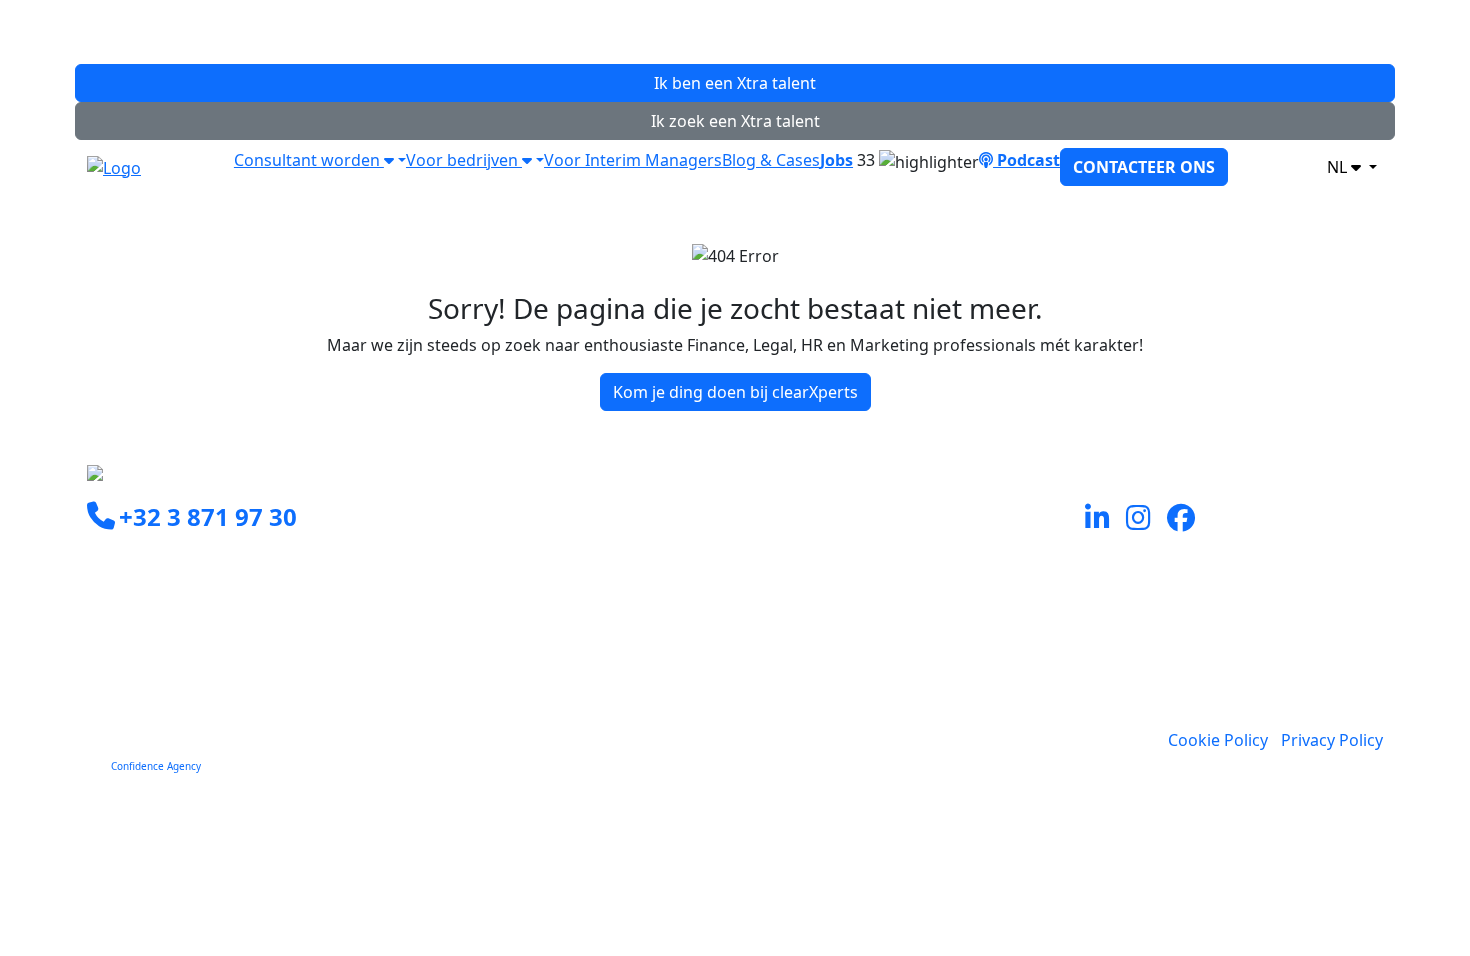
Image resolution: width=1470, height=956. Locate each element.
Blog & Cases (771, 160)
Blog (764, 676)
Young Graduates (813, 580)
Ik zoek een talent (735, 121)
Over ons (781, 628)
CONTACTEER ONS (1144, 167)
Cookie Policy (1218, 740)
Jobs (836, 160)
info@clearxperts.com (198, 563)
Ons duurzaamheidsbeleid (847, 652)
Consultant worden (309, 160)
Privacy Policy (1332, 740)
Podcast (1026, 160)
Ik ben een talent (735, 83)
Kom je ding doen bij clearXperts (735, 392)
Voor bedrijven (464, 160)
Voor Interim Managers (633, 160)
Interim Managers (815, 556)
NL (1339, 167)
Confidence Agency (156, 766)
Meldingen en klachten (833, 700)
